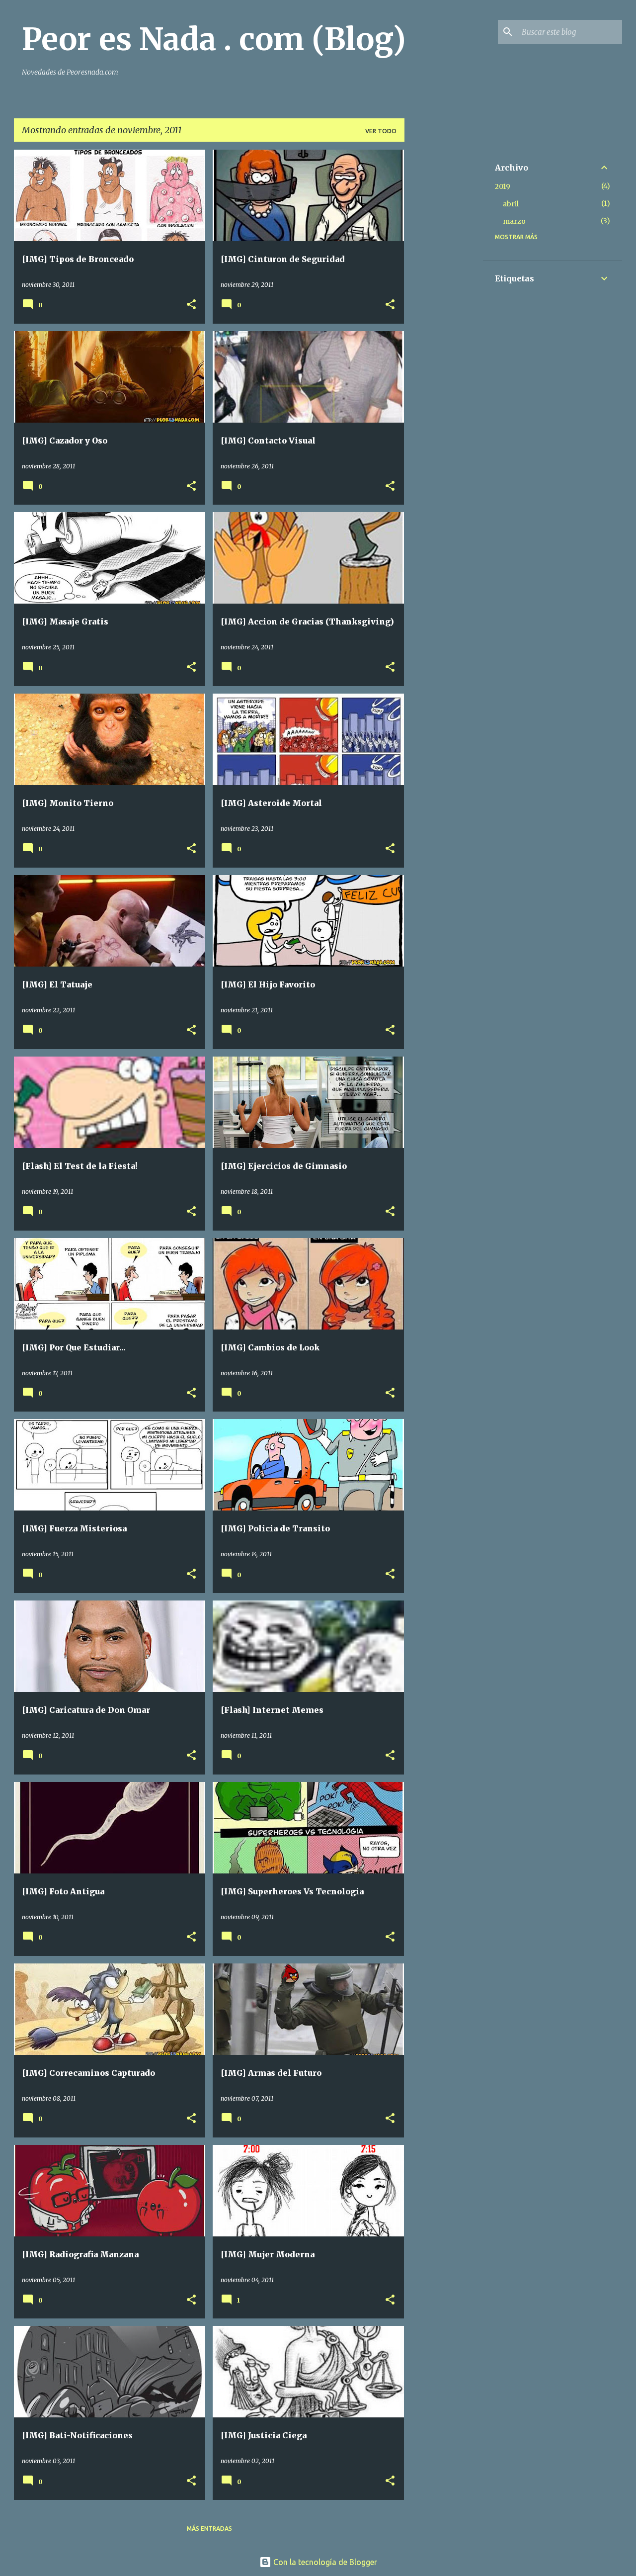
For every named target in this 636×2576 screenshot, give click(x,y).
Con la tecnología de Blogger (324, 2562)
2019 (503, 186)
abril (511, 204)
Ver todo (381, 131)
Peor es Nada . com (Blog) (214, 39)
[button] (191, 305)
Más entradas (209, 2529)
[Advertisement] (444, 299)
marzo (514, 221)
